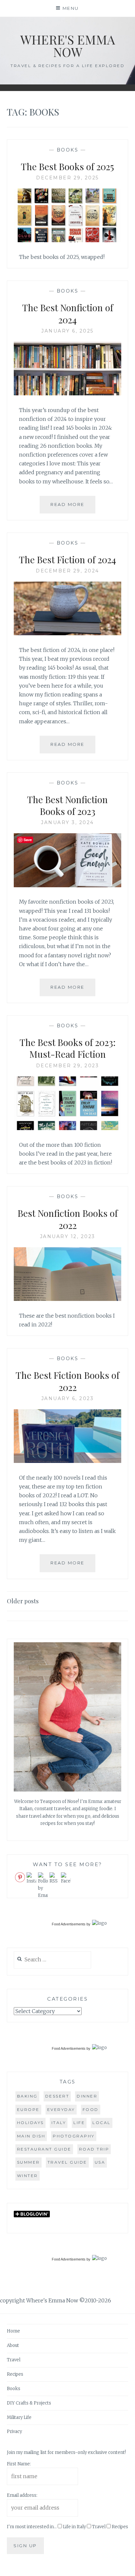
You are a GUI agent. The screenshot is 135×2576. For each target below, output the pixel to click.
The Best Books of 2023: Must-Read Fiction (68, 1048)
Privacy (14, 2432)
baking (27, 2096)
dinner (87, 2096)
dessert (57, 2096)
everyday (61, 2109)
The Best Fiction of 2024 (67, 559)
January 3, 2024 (67, 822)
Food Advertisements (69, 1924)
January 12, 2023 (68, 1236)
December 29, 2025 (67, 178)
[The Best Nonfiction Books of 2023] (68, 885)
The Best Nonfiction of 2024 (68, 313)
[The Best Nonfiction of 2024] (68, 393)
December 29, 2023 (68, 1066)
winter (28, 2176)
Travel (14, 2360)
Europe (28, 2109)
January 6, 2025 (67, 331)
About (13, 2345)
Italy (59, 2123)
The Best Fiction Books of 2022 (67, 1381)
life (79, 2123)
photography (74, 2136)
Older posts (23, 1601)
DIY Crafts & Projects (29, 2403)
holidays (30, 2123)
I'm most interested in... (32, 2527)
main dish (31, 2136)
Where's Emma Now (68, 46)
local (102, 2123)
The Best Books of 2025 (67, 166)
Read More (73, 507)
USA (100, 2162)
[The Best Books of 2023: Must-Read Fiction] (68, 1128)
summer (29, 2162)
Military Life (19, 2417)
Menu (71, 8)
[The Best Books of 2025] (68, 240)
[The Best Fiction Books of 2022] (68, 1461)
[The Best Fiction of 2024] (68, 633)
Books (68, 150)
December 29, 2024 (67, 571)
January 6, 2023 (68, 1398)
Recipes (15, 2374)
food (91, 2109)
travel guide (67, 2162)
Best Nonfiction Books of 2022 (68, 1219)
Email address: (22, 2495)
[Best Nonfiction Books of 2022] (68, 1299)
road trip (94, 2149)
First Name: (19, 2464)
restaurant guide (44, 2149)
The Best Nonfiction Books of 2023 (67, 805)
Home (13, 2331)
